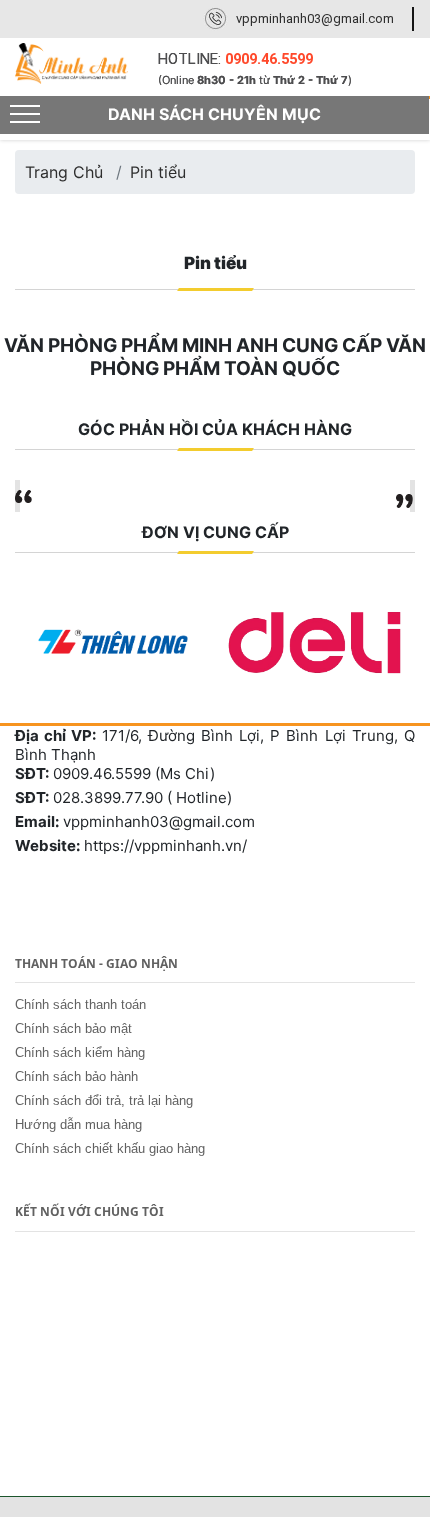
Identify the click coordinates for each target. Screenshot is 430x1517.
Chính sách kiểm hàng (80, 1052)
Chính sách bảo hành (76, 1076)
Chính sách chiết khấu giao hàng (110, 1148)
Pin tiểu (158, 172)
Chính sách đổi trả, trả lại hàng (104, 1100)
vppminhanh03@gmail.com (315, 18)
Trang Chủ (64, 172)
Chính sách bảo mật (73, 1028)
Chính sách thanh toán (80, 1004)
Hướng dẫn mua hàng (78, 1124)
